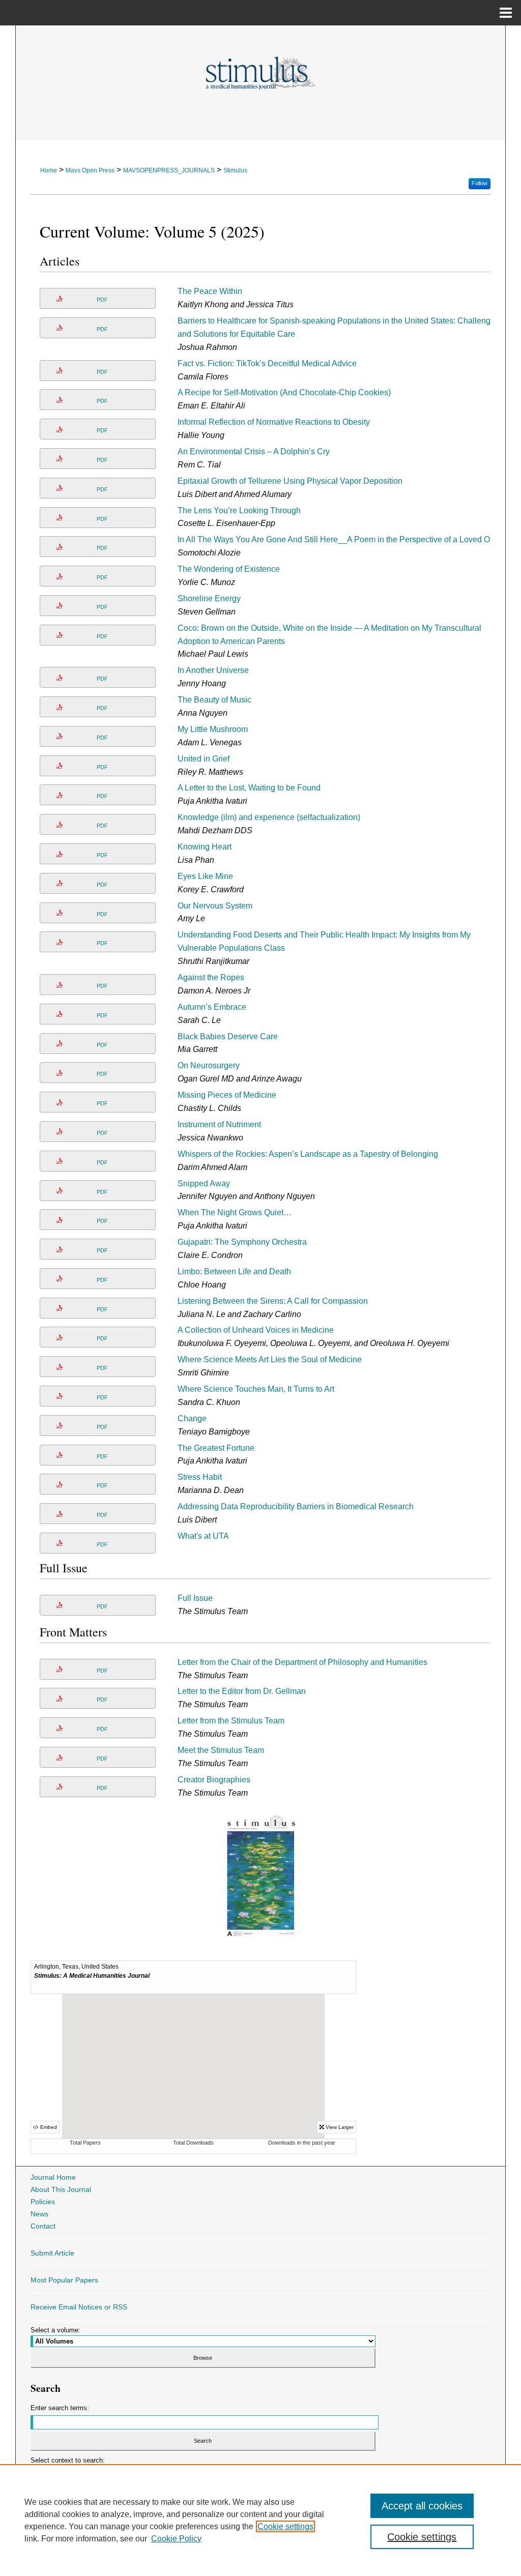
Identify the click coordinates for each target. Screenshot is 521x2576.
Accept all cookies (422, 2506)
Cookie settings (285, 2526)
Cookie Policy (176, 2539)
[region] (260, 2520)
